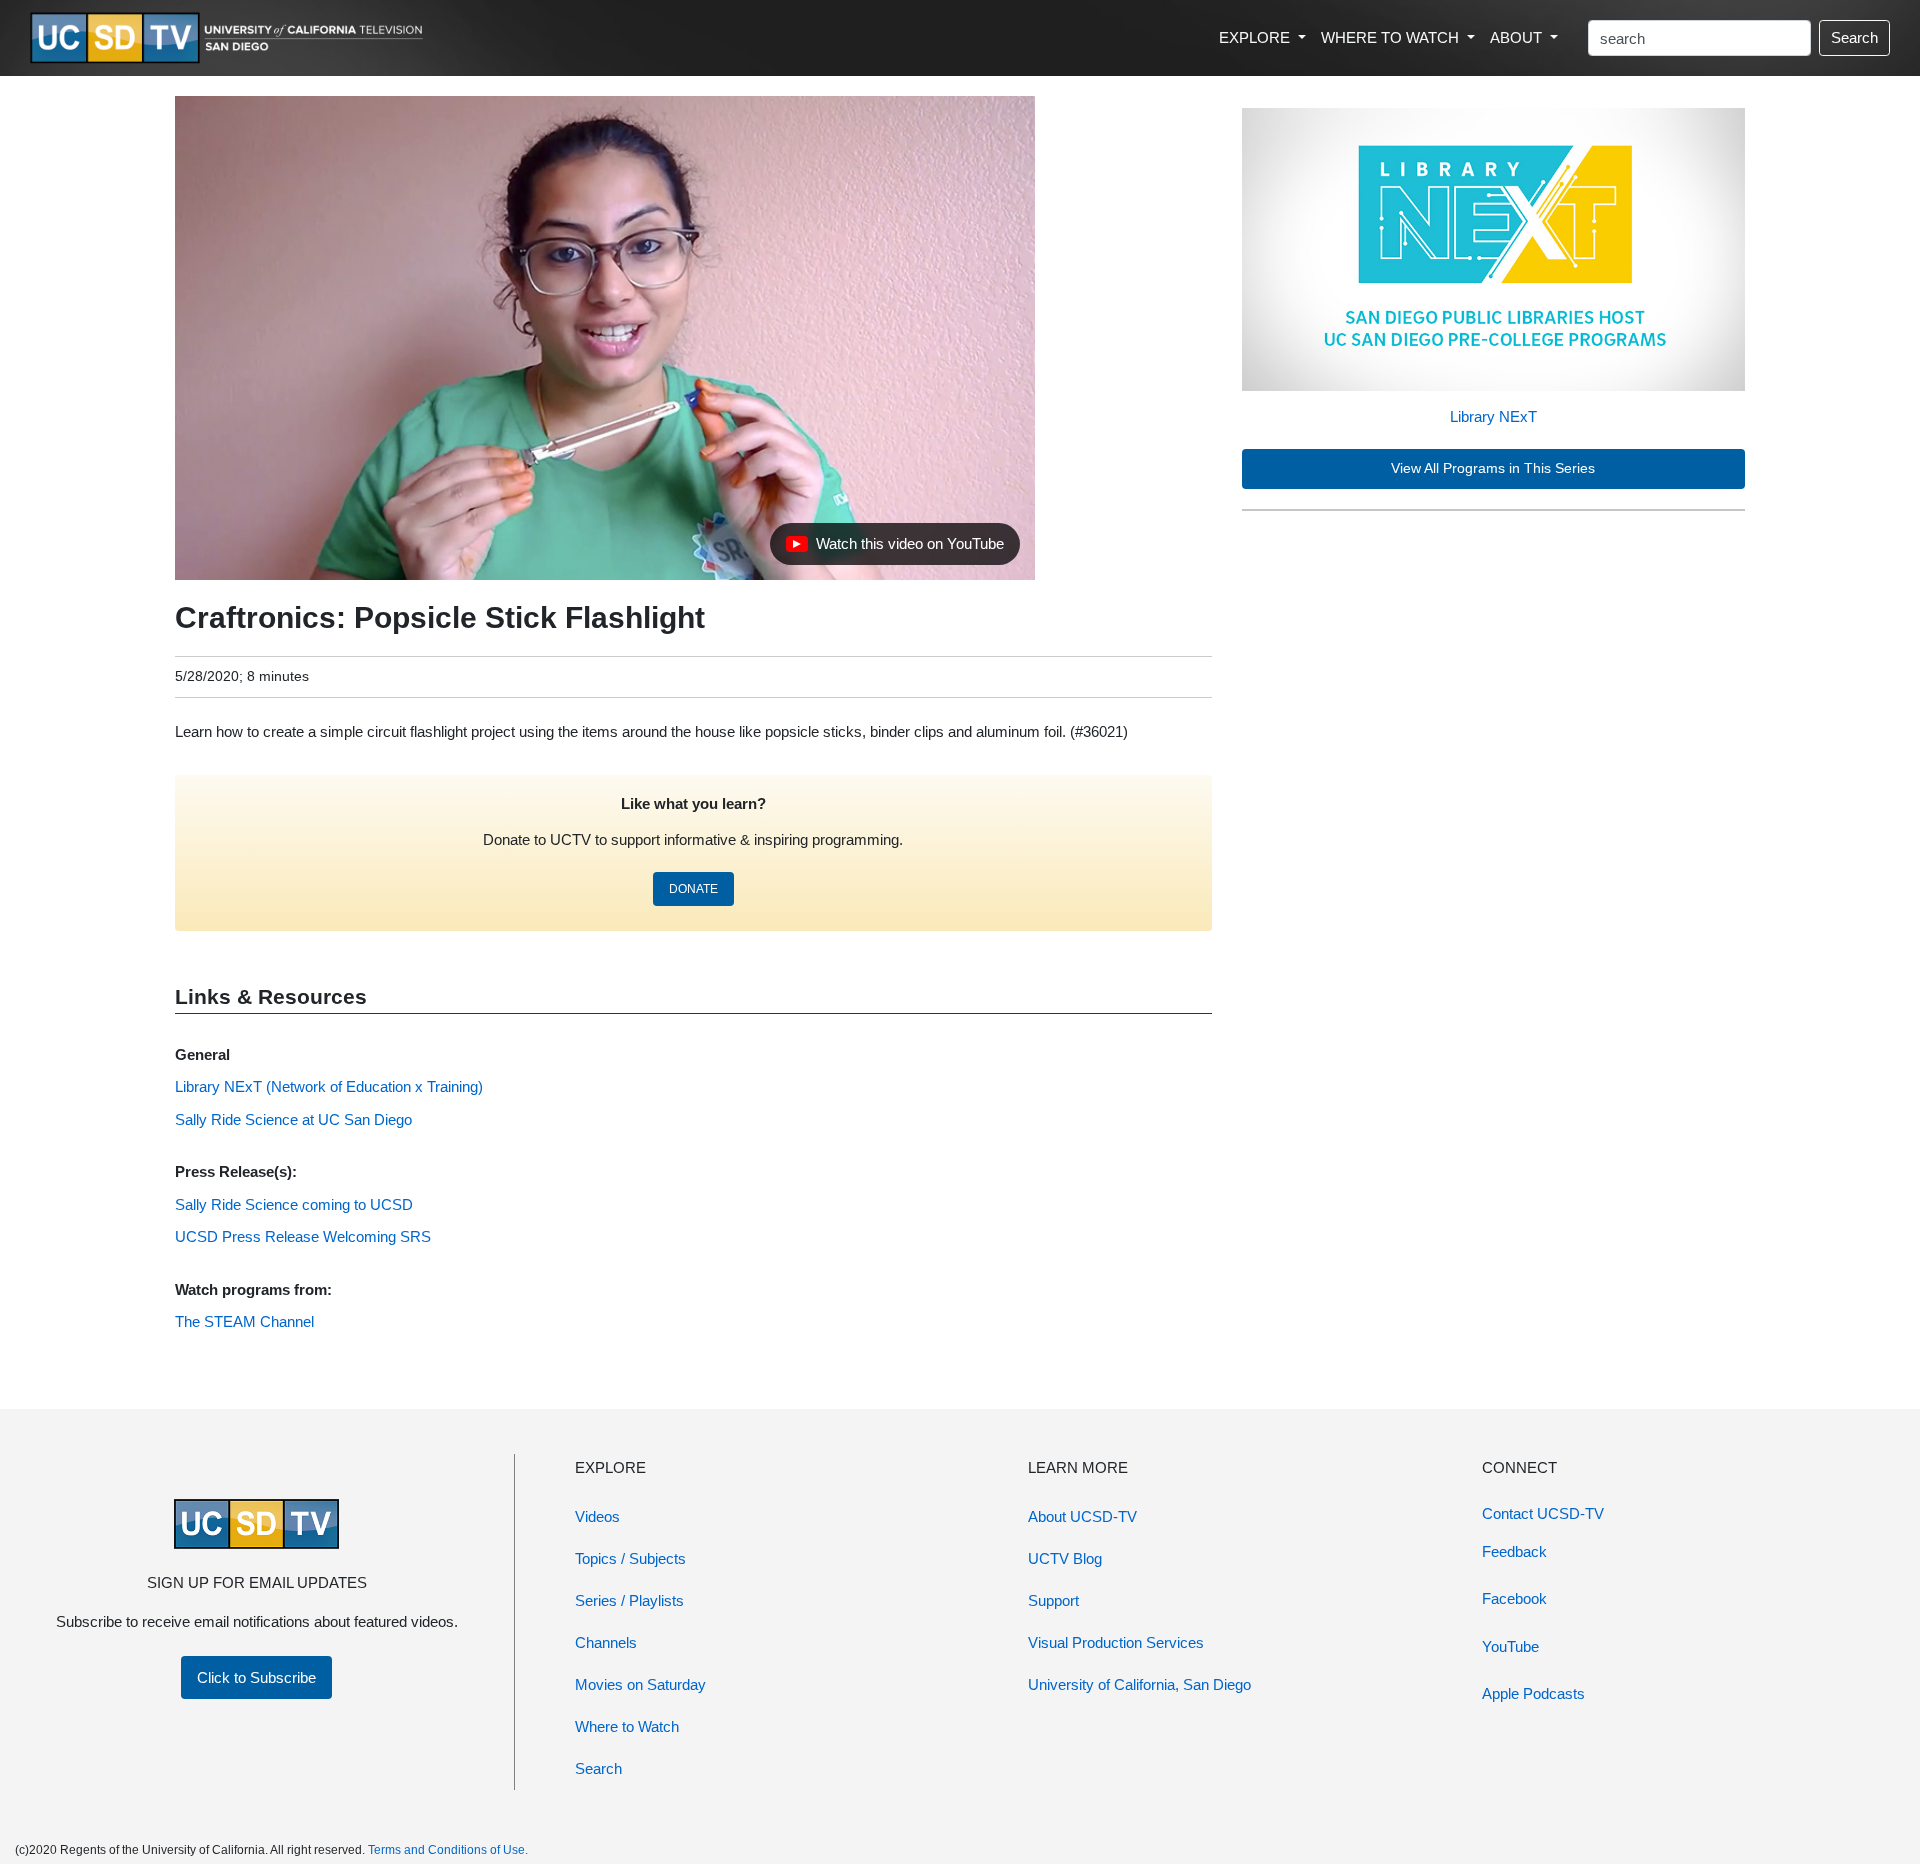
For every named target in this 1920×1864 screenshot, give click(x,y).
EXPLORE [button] (1256, 37)
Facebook (1514, 1598)
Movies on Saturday (640, 1684)
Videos (597, 1516)
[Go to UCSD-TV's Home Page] (230, 38)
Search (1854, 37)
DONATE (693, 889)
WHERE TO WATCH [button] (1392, 37)
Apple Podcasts (1533, 1693)
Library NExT (1493, 416)
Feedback (1514, 1551)
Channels (606, 1642)
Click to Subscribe (256, 1677)
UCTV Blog (1065, 1558)
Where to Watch (627, 1726)
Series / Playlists (629, 1600)
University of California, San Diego (1139, 1684)
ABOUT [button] (1518, 37)
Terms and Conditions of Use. (448, 1850)
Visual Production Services (1116, 1642)
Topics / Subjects (630, 1558)
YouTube (1510, 1646)
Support (1053, 1600)
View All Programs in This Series (1493, 468)
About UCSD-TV (1082, 1516)
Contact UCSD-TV (1543, 1513)
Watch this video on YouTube (894, 549)
